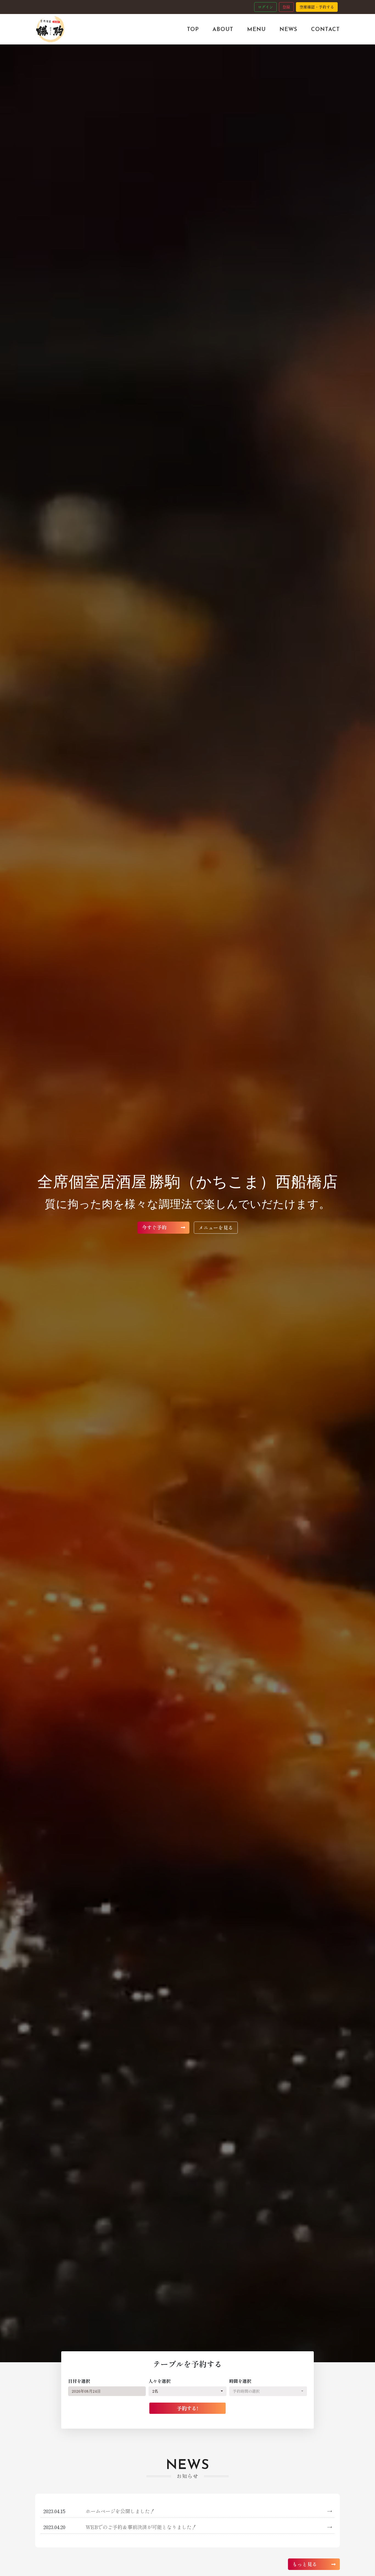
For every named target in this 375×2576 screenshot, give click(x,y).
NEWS (288, 29)
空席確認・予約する (317, 7)
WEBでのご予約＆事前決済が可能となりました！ (209, 2527)
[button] (187, 2391)
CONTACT (325, 29)
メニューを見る (216, 1227)
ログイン (265, 7)
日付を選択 (79, 2381)
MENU (256, 29)
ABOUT (223, 29)
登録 (286, 7)
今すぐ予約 (155, 1227)
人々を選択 (159, 2381)
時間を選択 (240, 2381)
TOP (193, 29)
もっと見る (305, 2564)
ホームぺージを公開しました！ (209, 2511)
